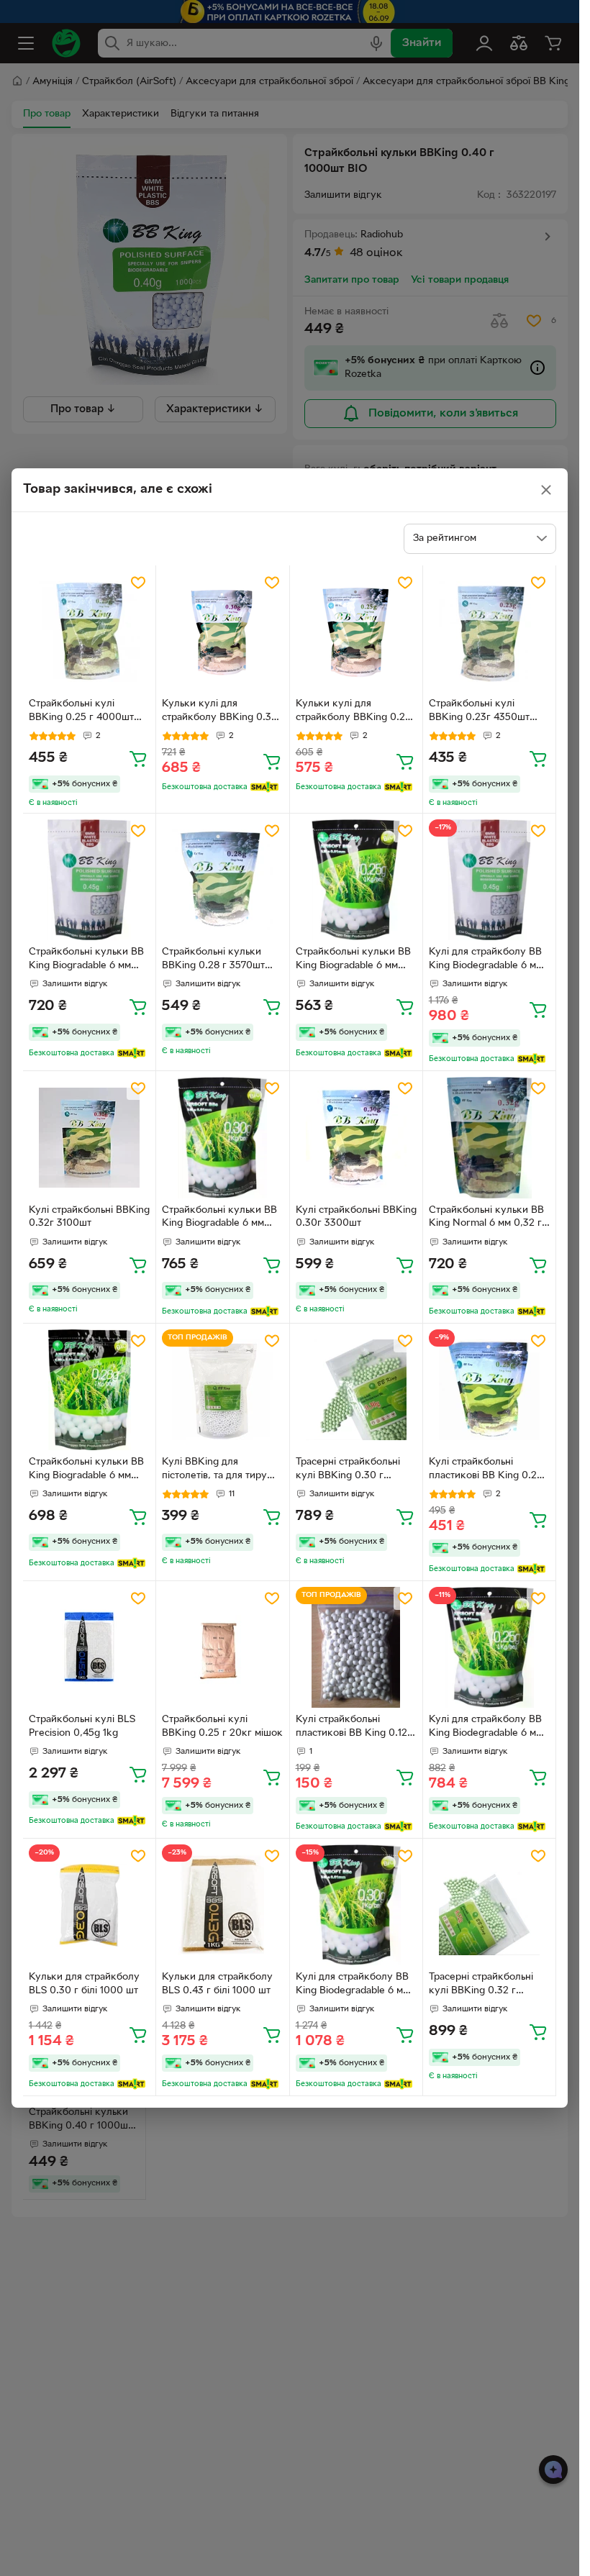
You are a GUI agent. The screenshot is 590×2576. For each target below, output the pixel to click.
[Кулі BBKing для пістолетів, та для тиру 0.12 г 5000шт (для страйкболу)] (222, 1390)
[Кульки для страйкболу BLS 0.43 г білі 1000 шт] (222, 1905)
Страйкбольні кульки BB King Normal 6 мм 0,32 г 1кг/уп (486, 1219)
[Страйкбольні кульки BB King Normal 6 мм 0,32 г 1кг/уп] (489, 1137)
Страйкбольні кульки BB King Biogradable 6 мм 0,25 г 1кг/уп (353, 960)
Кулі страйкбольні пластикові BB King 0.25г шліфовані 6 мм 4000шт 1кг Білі (488, 1470)
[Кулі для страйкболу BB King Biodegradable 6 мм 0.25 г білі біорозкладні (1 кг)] (489, 1647)
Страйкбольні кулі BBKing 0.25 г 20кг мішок (222, 1726)
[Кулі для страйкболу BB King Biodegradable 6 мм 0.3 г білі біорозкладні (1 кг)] (356, 1905)
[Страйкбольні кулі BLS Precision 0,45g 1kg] (89, 1647)
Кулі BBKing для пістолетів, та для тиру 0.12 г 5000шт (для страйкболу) (214, 1470)
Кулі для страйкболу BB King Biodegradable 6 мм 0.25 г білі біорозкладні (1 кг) (489, 1728)
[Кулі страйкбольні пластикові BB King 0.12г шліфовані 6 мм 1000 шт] (356, 1647)
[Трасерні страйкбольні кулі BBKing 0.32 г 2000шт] (489, 1905)
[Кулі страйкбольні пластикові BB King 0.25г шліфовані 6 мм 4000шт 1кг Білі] (489, 1390)
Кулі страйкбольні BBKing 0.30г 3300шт (356, 1217)
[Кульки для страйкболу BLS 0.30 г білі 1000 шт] (89, 1905)
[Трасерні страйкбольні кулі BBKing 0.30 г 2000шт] (356, 1390)
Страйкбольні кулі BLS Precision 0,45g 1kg (82, 1726)
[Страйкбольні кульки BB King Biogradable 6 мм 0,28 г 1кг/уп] (89, 1390)
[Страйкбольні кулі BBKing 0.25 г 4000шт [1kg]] (89, 632)
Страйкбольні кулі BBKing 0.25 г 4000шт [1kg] (81, 712)
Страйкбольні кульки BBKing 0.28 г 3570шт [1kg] (213, 960)
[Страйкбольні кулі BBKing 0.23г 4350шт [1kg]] (489, 632)
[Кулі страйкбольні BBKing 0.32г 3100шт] (89, 1137)
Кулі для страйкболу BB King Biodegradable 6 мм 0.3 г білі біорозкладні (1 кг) (353, 1985)
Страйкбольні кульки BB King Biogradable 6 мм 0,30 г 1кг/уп (219, 1219)
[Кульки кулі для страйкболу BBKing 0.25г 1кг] (356, 632)
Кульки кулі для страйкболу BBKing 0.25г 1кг (355, 712)
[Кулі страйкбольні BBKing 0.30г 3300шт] (356, 1137)
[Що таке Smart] (264, 787)
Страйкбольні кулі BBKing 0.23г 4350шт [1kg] (479, 712)
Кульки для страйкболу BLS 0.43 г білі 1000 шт (217, 1984)
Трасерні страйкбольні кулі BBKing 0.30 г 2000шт (348, 1470)
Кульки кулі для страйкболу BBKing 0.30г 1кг (222, 712)
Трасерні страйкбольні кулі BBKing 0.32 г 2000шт (481, 1985)
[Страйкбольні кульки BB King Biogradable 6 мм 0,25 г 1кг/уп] (356, 880)
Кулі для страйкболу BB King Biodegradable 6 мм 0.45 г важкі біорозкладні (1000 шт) (489, 960)
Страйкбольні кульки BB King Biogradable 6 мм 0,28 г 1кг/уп (86, 1470)
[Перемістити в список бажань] (138, 583)
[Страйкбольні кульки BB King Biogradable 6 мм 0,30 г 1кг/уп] (222, 1137)
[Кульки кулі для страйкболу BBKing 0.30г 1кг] (222, 632)
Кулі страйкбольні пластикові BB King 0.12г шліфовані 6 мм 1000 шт (354, 1728)
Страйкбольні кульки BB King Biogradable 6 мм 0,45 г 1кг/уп (86, 960)
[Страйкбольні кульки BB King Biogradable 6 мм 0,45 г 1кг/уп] (89, 880)
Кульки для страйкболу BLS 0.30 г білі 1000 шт (84, 1984)
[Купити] (138, 758)
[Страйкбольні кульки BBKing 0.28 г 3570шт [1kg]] (222, 880)
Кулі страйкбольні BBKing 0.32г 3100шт (89, 1217)
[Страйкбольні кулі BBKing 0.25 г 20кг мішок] (222, 1647)
